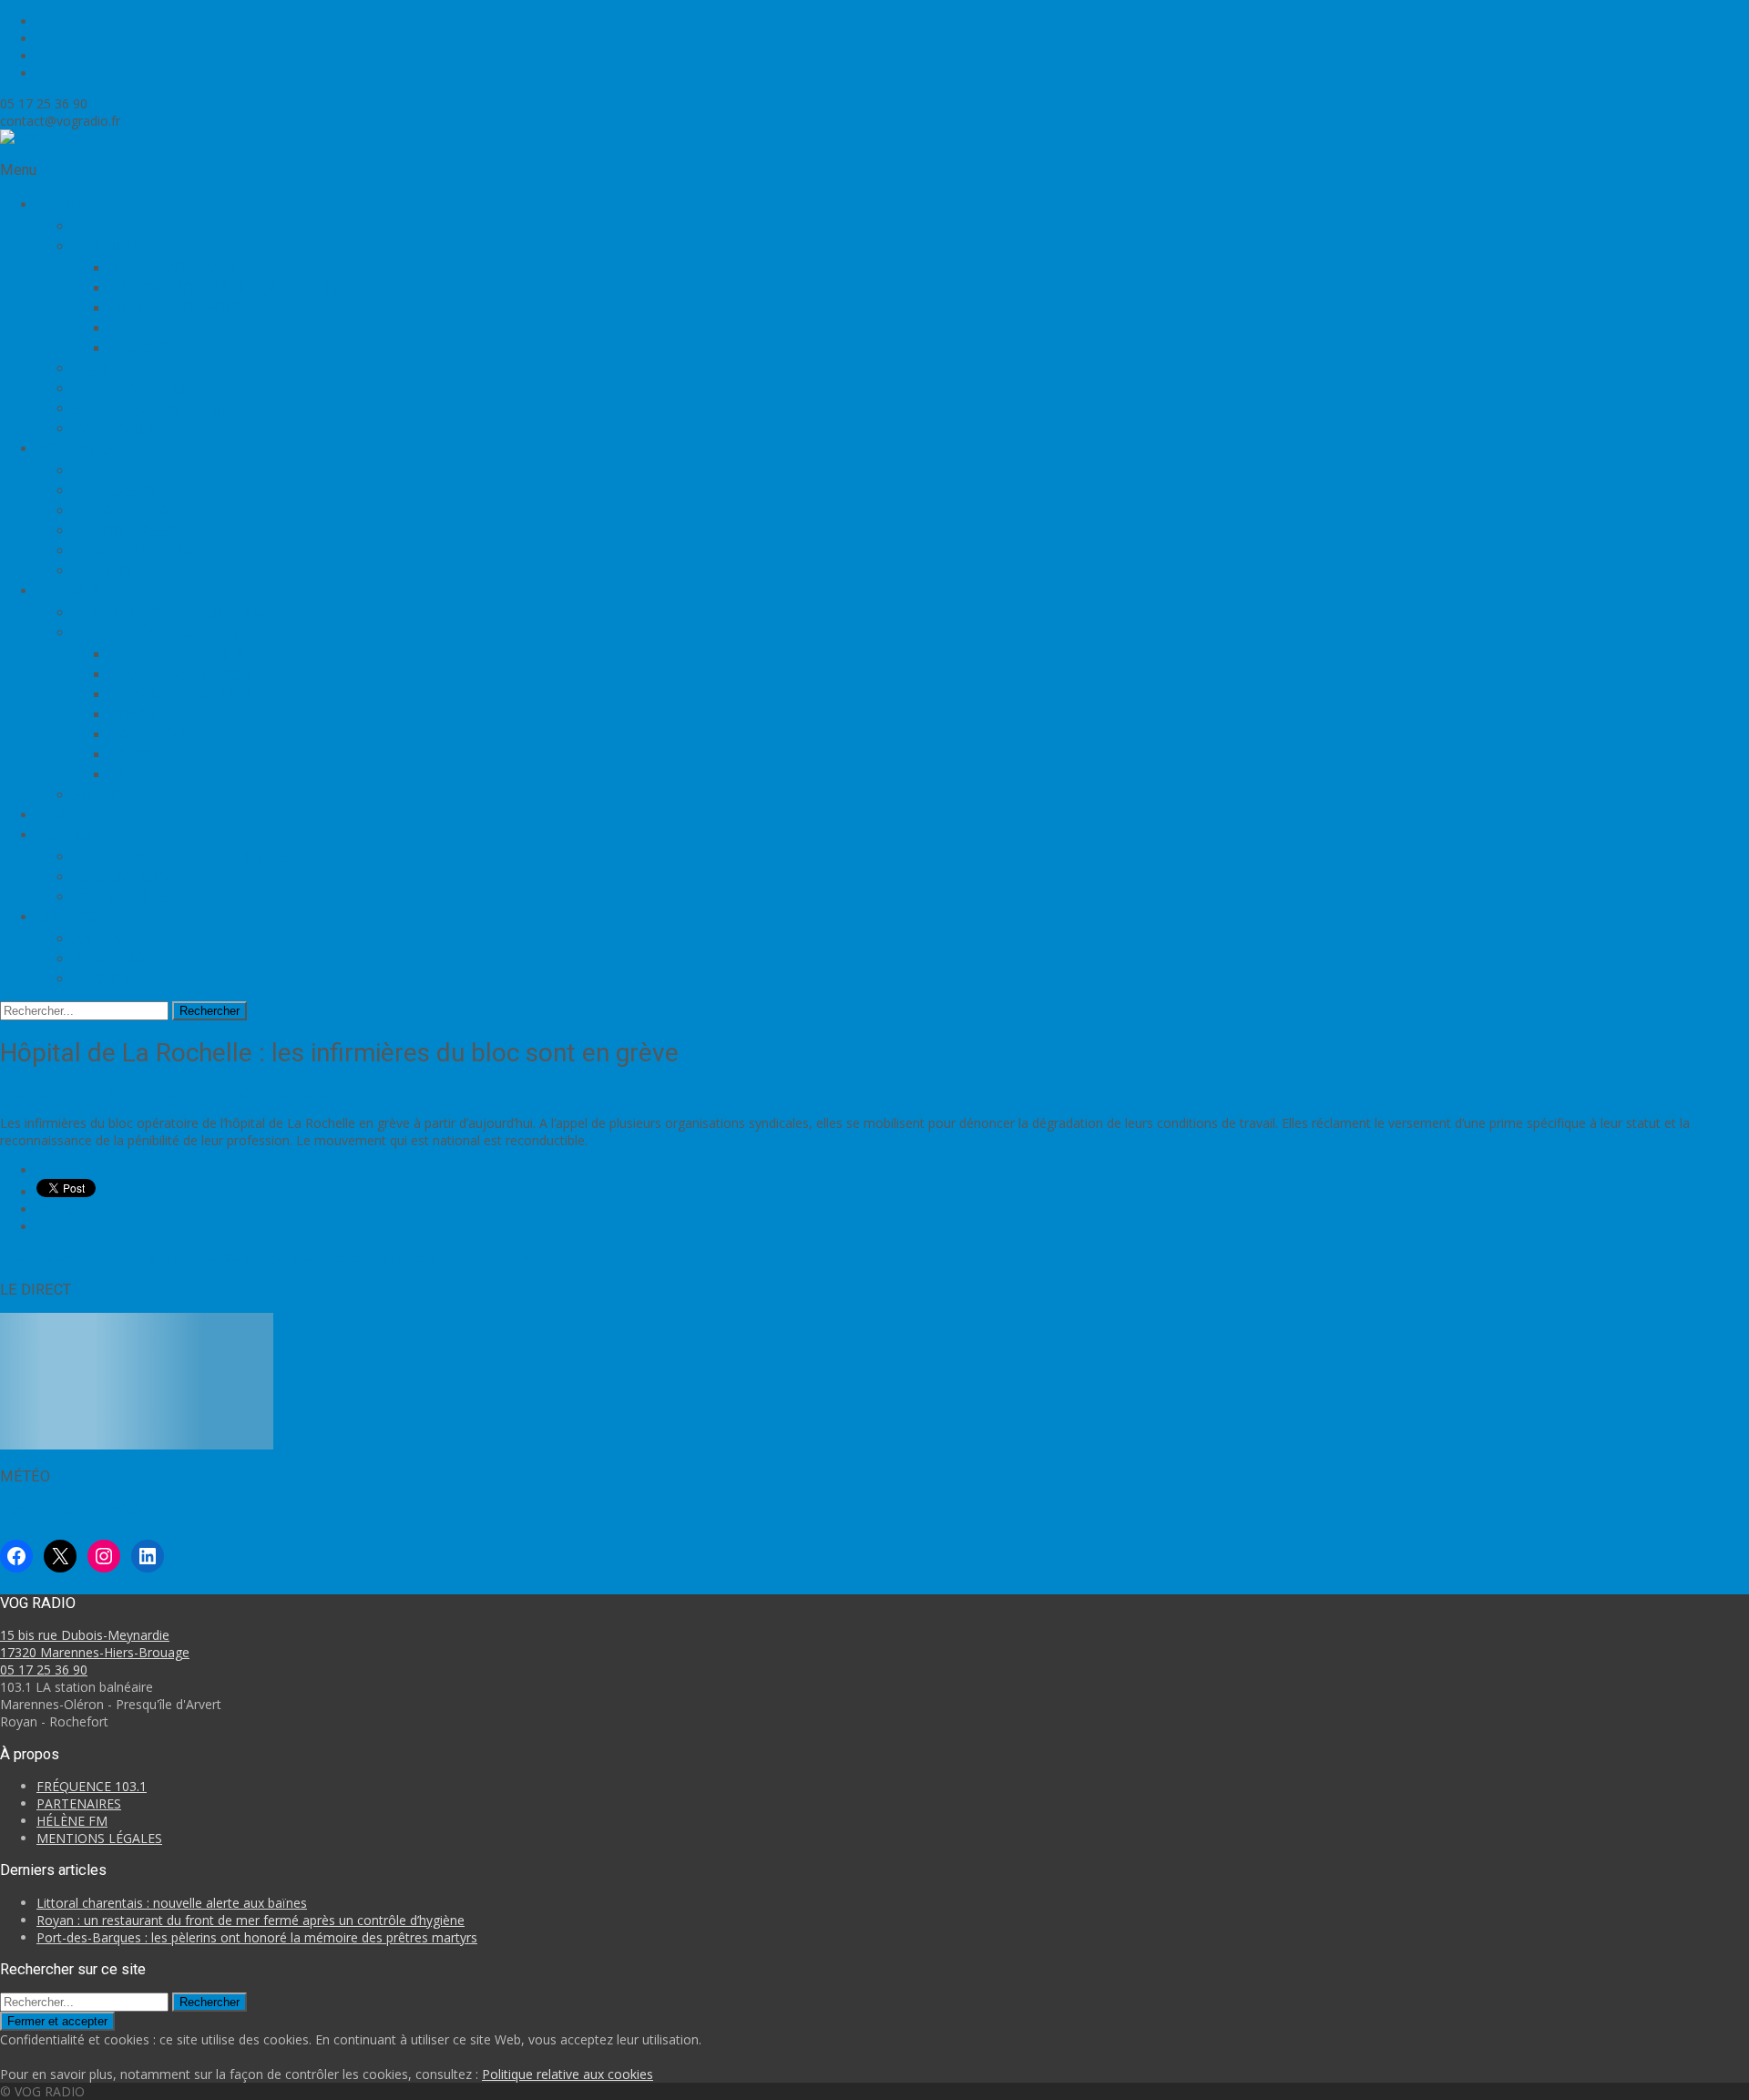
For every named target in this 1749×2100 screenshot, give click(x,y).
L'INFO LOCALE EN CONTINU (203, 1093)
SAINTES (139, 774)
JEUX (52, 814)
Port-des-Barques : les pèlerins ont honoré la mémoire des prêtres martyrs (257, 1937)
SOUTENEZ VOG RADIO (153, 408)
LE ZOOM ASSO (125, 530)
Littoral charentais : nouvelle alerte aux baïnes (172, 1903)
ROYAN (134, 714)
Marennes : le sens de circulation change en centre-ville (392, 1257)
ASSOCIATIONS (125, 876)
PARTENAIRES (121, 428)
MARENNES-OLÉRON (182, 674)
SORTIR (99, 794)
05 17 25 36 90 (44, 1670)
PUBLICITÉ (110, 978)
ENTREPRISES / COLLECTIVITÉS (181, 856)
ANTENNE (108, 938)
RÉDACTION (115, 958)
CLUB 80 (138, 348)
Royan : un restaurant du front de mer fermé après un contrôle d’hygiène (251, 1920)
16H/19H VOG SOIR (174, 308)
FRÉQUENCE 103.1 (134, 388)
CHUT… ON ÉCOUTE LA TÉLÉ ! (211, 328)
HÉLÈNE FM (72, 1821)
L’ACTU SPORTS (128, 490)
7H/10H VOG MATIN (179, 268)
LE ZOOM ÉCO (121, 510)
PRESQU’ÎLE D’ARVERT (185, 694)
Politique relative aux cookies (568, 2074)
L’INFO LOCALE (124, 470)
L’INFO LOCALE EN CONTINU (173, 612)
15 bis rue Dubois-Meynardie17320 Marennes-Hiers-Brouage (95, 1644)
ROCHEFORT (152, 734)
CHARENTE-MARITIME (187, 654)
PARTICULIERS (123, 896)
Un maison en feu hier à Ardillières (109, 1257)
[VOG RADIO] (42, 138)
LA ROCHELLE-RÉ (168, 754)
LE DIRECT (109, 226)
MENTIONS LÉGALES (99, 1838)
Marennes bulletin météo (74, 1509)
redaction (319, 1093)
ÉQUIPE (99, 368)
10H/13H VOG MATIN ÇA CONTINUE (234, 288)
